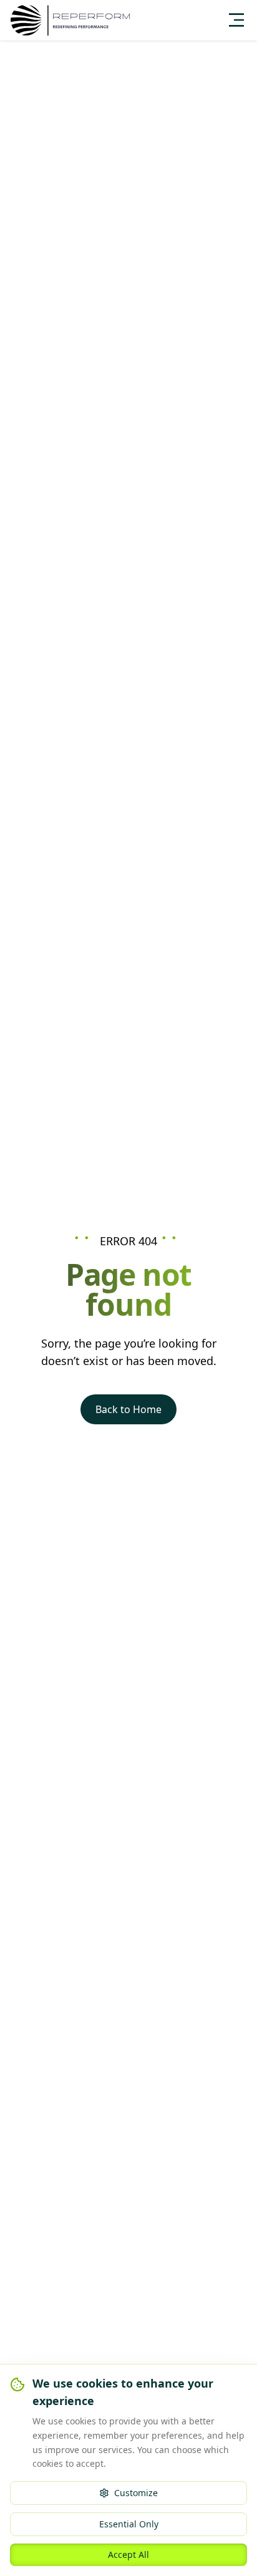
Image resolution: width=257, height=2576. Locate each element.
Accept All (128, 2554)
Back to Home (128, 1409)
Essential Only (129, 2524)
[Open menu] (236, 20)
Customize (136, 2493)
